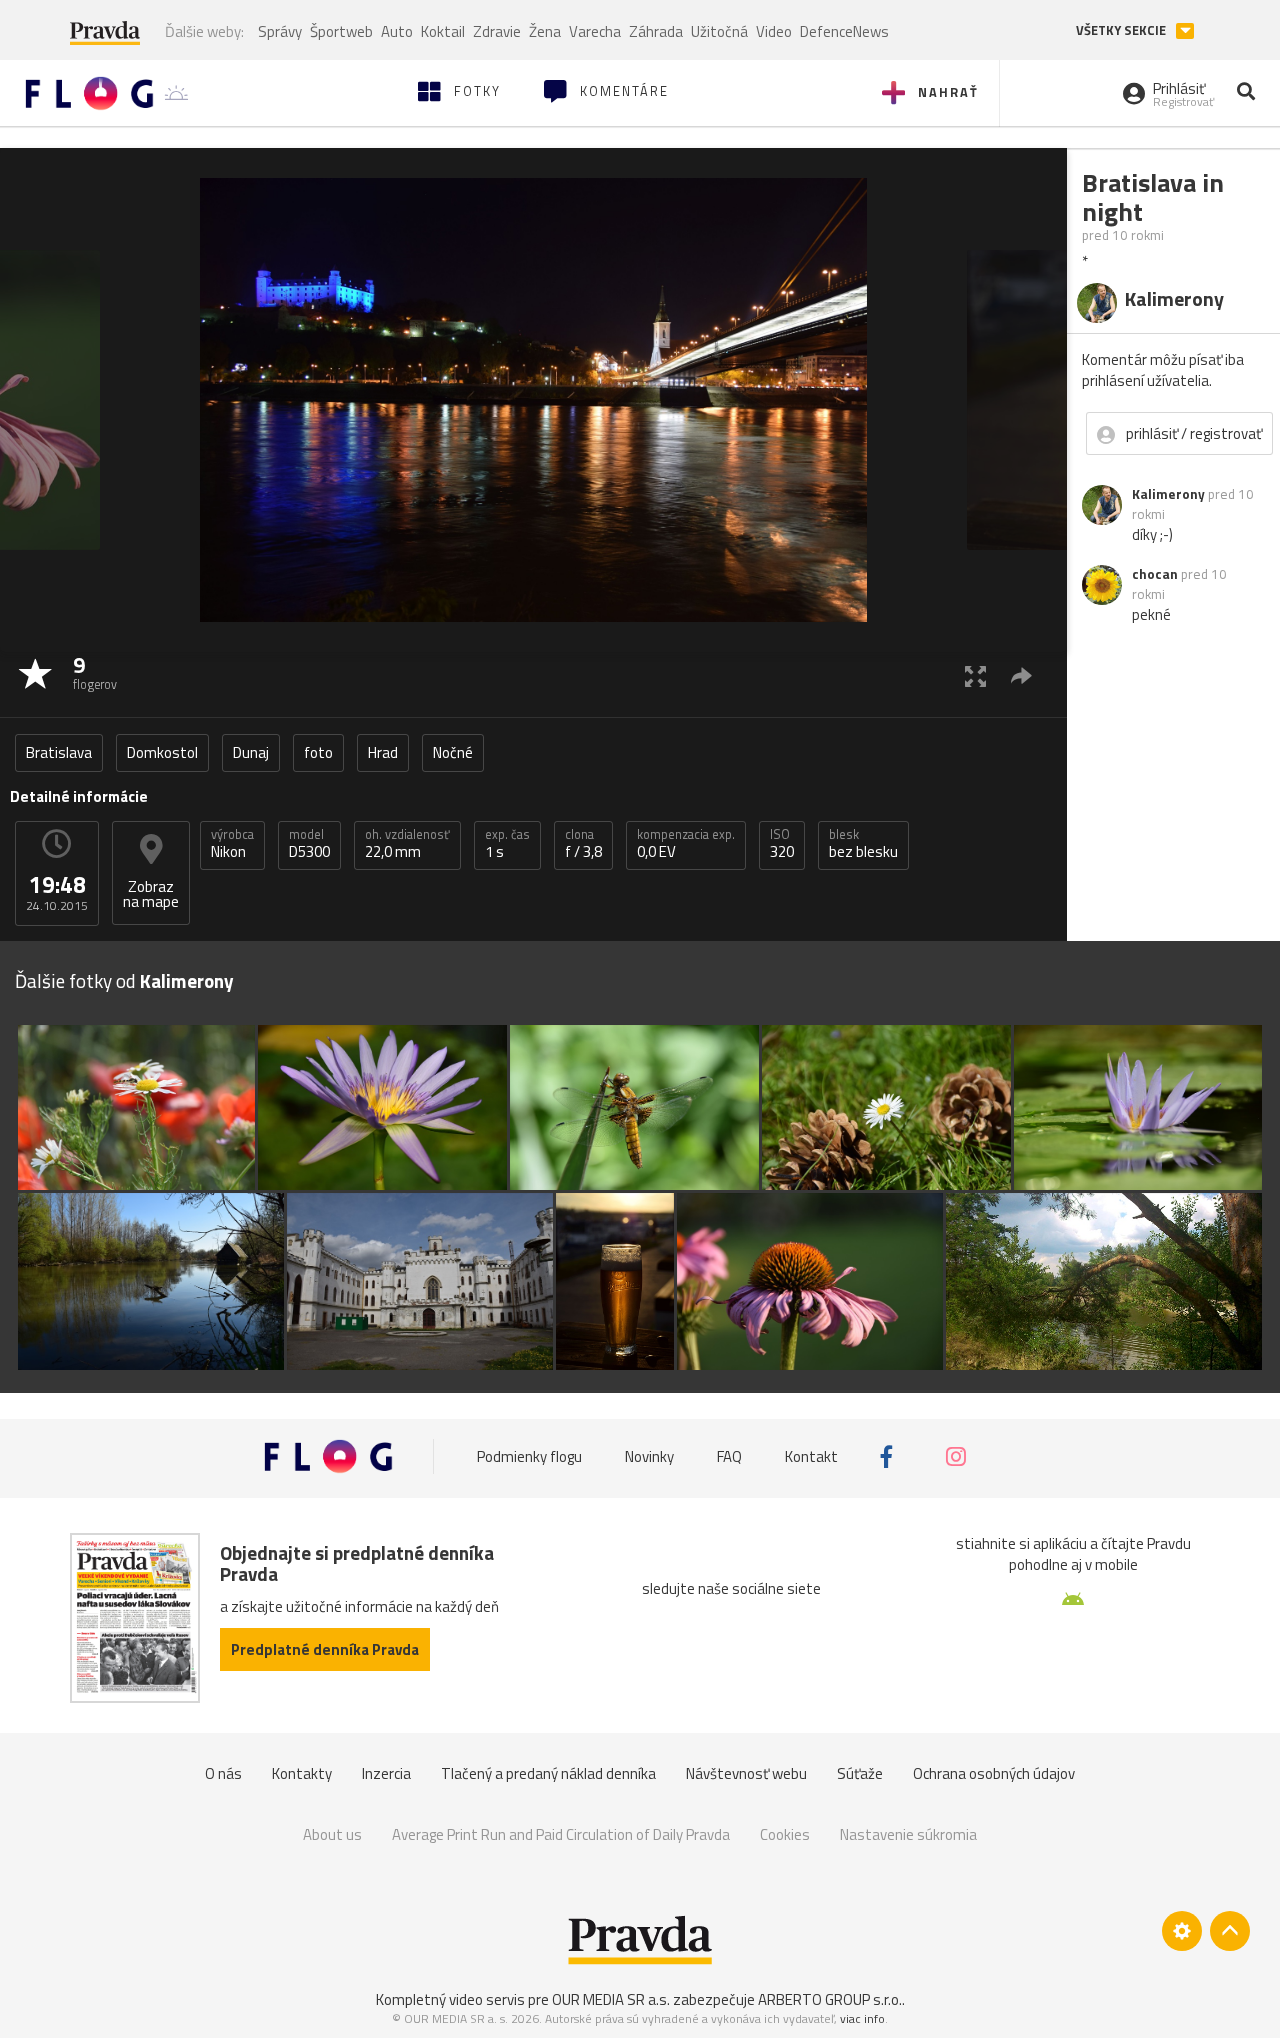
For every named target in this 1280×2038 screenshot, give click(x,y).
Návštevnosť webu (746, 1773)
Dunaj (251, 752)
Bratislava (59, 752)
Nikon (232, 844)
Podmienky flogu (529, 1456)
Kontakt (811, 1456)
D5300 (309, 844)
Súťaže (860, 1773)
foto (318, 752)
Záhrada (656, 31)
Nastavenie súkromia (908, 1834)
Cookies (785, 1834)
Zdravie (497, 31)
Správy (280, 31)
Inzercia (386, 1773)
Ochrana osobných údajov (994, 1773)
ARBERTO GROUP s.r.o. (830, 1999)
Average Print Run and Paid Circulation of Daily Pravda (561, 1834)
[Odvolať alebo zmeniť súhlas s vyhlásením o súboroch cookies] (1182, 1931)
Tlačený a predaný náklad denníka (548, 1773)
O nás (223, 1773)
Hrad (383, 752)
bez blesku (863, 844)
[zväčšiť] (975, 675)
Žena (545, 31)
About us (332, 1834)
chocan (1155, 574)
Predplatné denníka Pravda (325, 1649)
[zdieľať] (1021, 675)
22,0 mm (407, 844)
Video (774, 31)
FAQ (729, 1456)
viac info (862, 2018)
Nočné (453, 752)
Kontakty (302, 1773)
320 (782, 844)
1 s (507, 844)
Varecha (595, 31)
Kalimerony (1168, 494)
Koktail (443, 31)
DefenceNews (844, 31)
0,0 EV (686, 844)
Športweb (341, 31)
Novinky (649, 1456)
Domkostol (162, 752)
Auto (397, 31)
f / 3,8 (583, 844)
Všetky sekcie (1122, 30)
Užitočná (719, 31)
